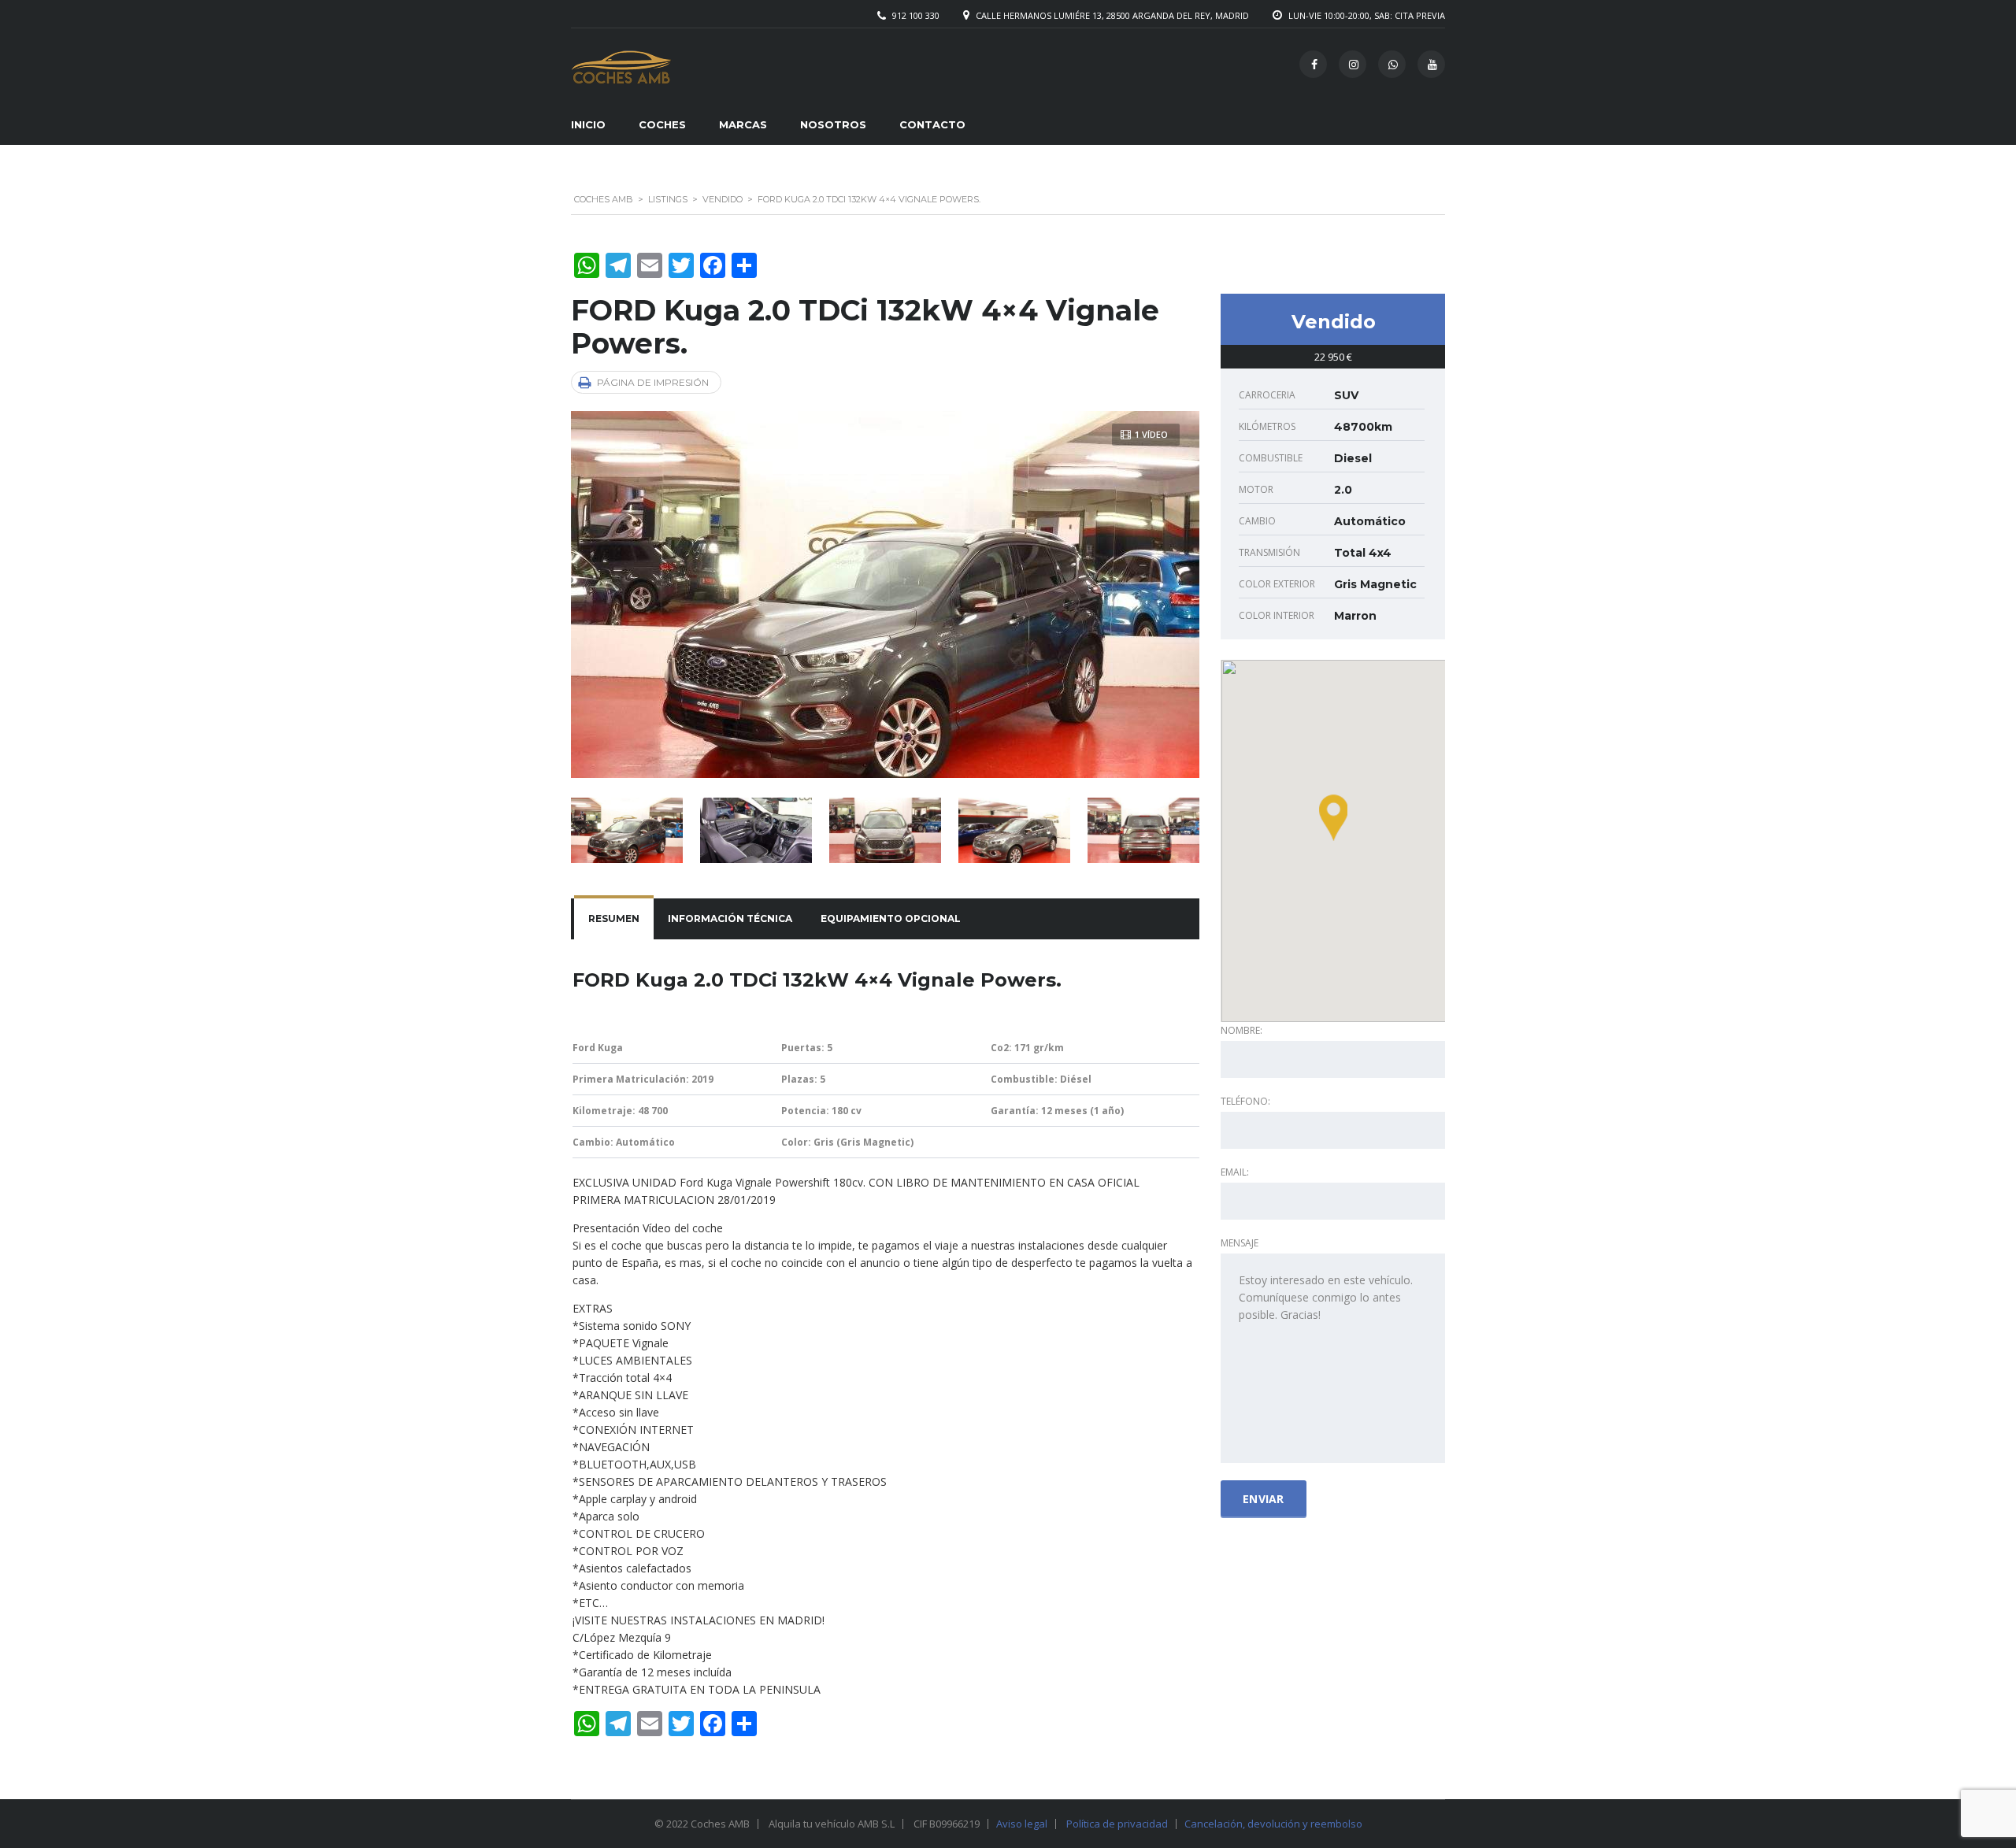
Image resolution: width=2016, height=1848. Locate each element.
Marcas (743, 124)
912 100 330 (916, 15)
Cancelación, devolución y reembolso (1273, 1824)
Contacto (932, 124)
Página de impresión (653, 382)
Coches (662, 124)
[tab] (614, 919)
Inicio (588, 124)
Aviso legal (1022, 1824)
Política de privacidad (1117, 1824)
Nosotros (833, 124)
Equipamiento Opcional (891, 918)
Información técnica (730, 918)
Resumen (614, 918)
